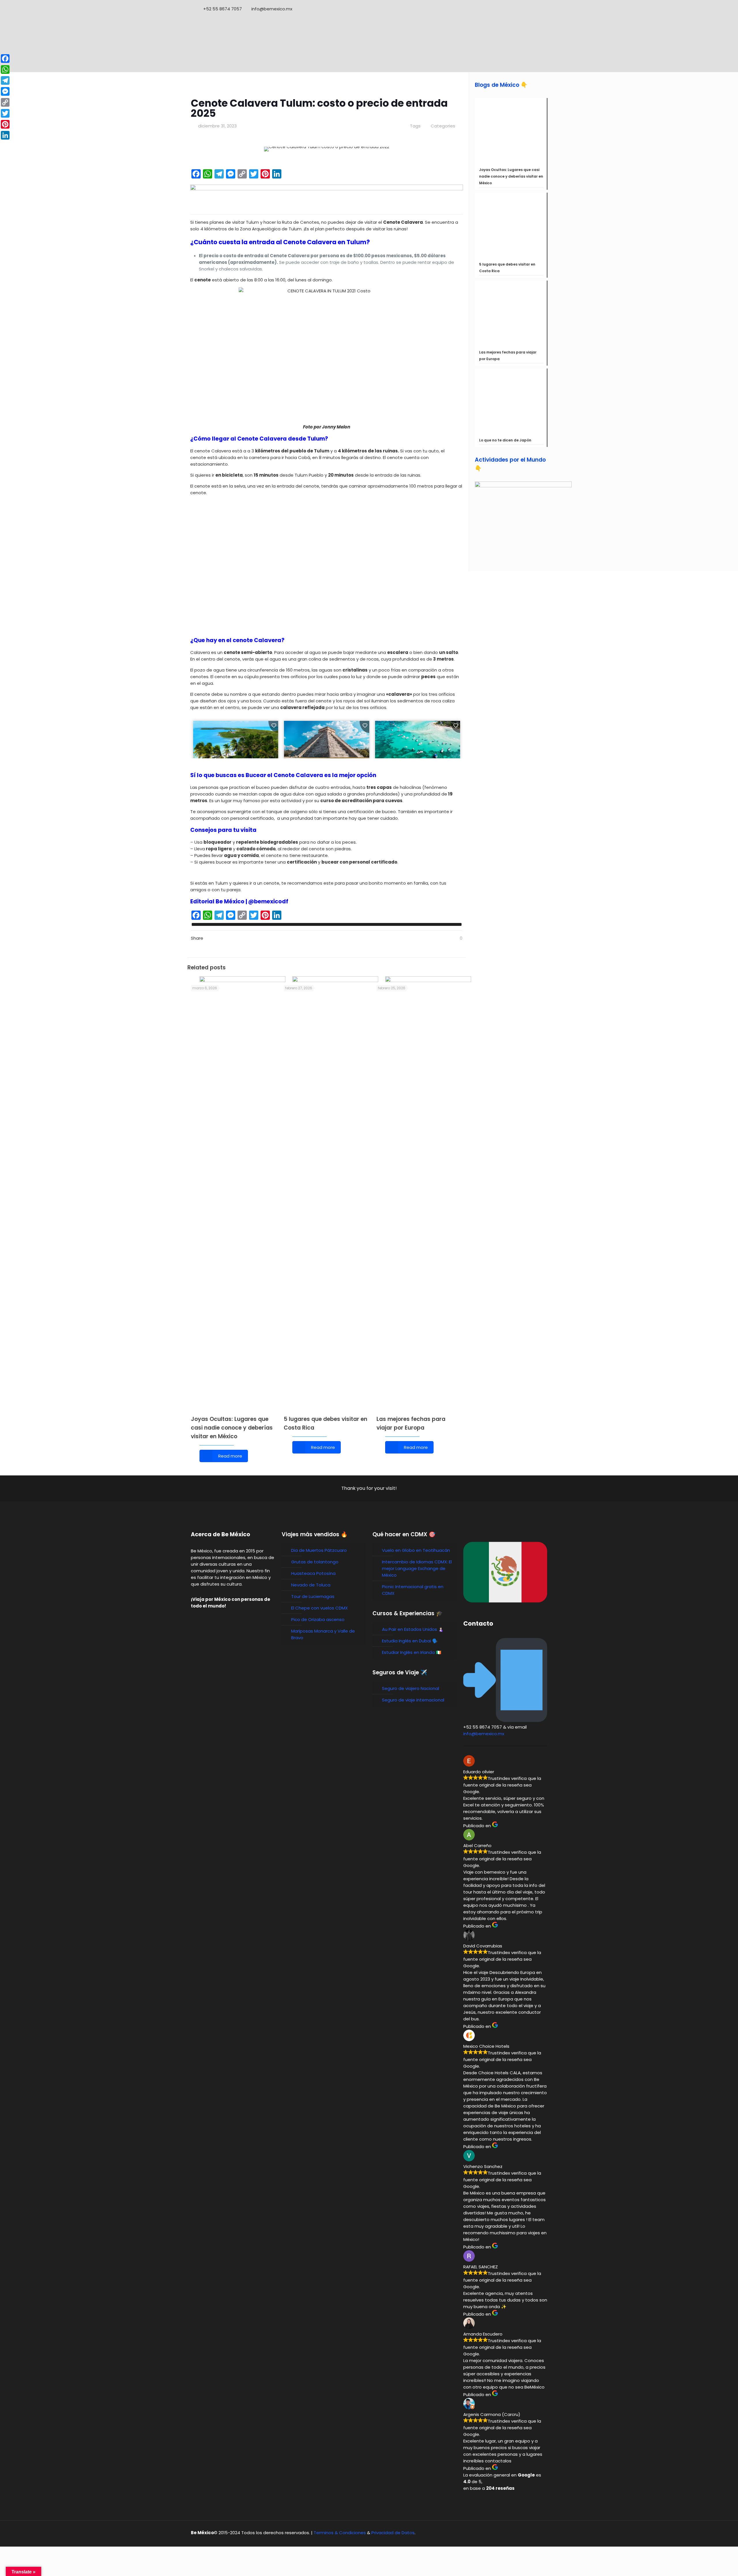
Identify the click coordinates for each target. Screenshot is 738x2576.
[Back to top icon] (541, 2533)
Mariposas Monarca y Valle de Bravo (323, 1634)
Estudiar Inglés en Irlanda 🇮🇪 (412, 1652)
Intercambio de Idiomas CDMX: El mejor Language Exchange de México (417, 1568)
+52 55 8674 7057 (223, 9)
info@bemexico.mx (272, 9)
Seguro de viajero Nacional (411, 1688)
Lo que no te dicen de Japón (505, 440)
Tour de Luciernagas (313, 1596)
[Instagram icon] (531, 9)
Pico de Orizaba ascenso (318, 1619)
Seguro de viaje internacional (413, 1700)
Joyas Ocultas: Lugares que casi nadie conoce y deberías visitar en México (232, 1428)
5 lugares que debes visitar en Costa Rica (507, 268)
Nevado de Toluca (311, 1585)
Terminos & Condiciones (340, 2533)
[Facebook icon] (523, 9)
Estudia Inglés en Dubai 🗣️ (410, 1641)
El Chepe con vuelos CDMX (319, 1608)
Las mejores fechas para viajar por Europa (508, 356)
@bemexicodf (268, 901)
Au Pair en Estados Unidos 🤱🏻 (413, 1629)
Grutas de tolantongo (315, 1562)
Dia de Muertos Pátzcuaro (319, 1550)
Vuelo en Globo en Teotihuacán (416, 1550)
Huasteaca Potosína (313, 1573)
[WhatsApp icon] (515, 9)
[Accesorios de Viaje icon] (538, 9)
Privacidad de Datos (393, 2533)
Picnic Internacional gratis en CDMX (413, 1590)
